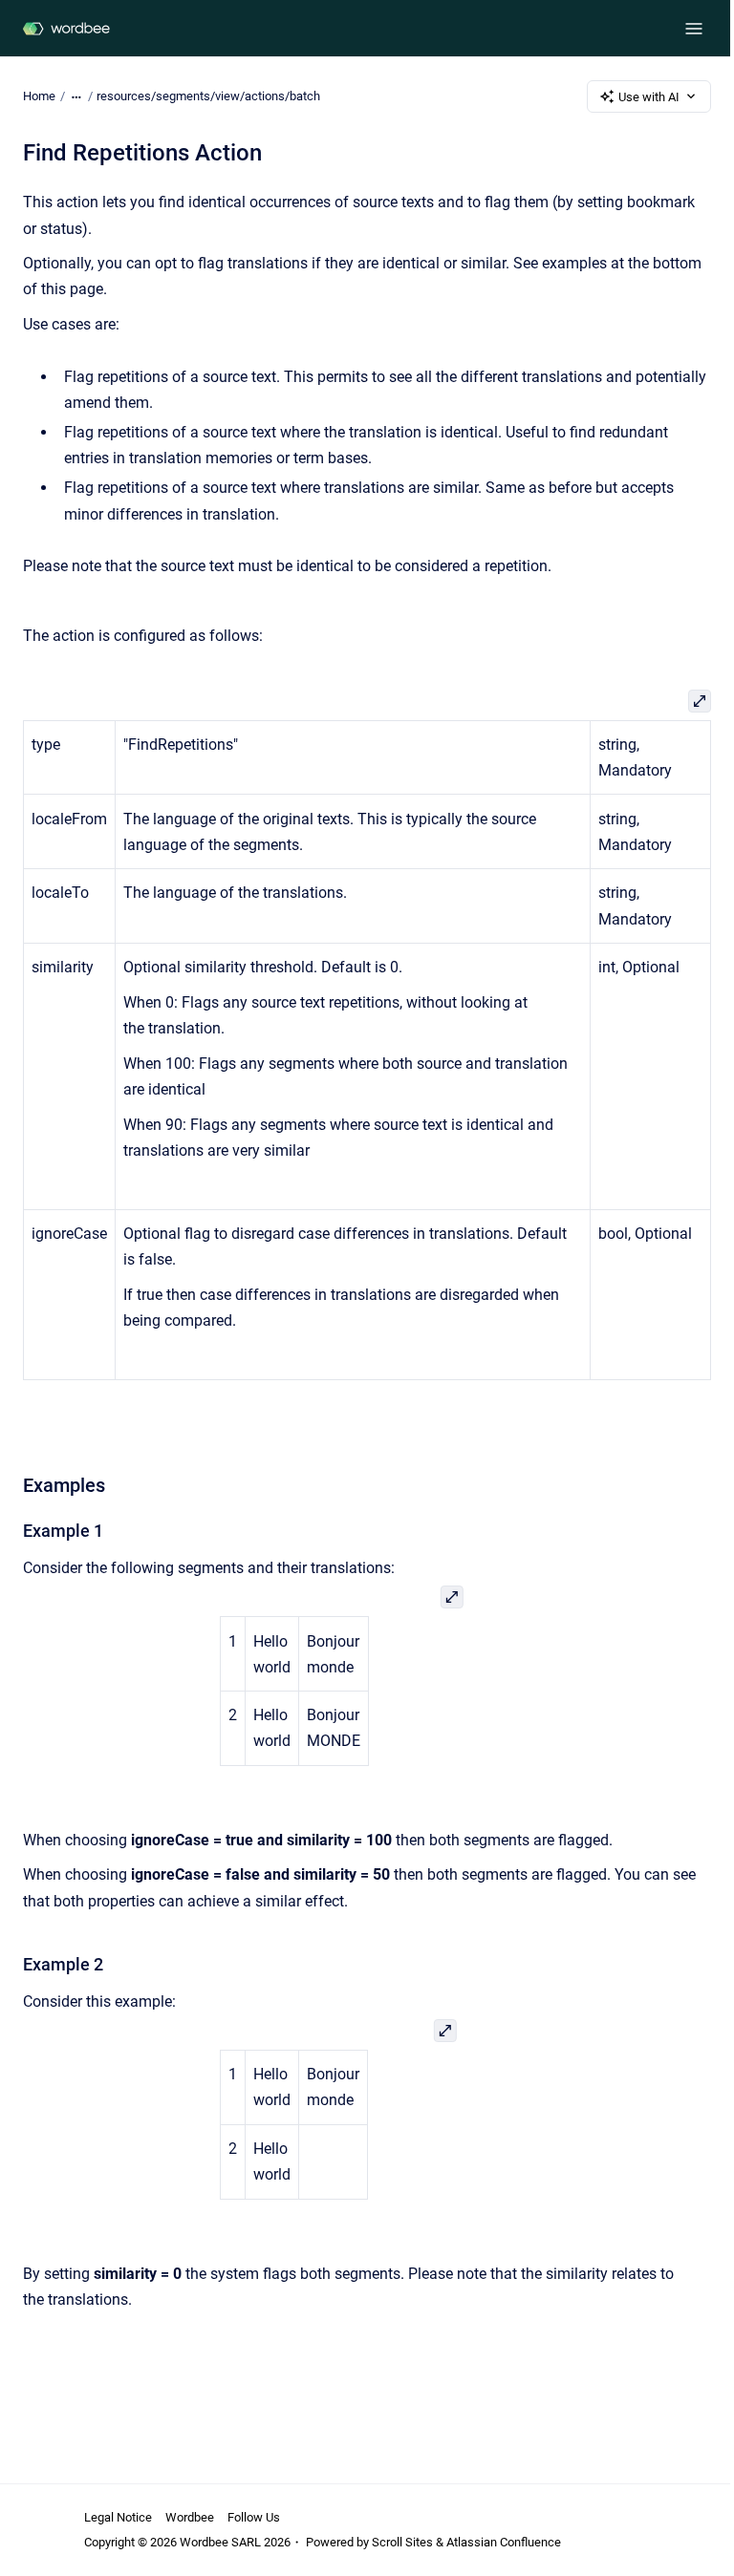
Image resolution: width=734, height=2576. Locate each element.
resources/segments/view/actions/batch (208, 96)
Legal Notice (118, 2517)
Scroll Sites (402, 2542)
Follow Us (254, 2517)
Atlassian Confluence (504, 2542)
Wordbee (190, 2517)
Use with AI (649, 97)
